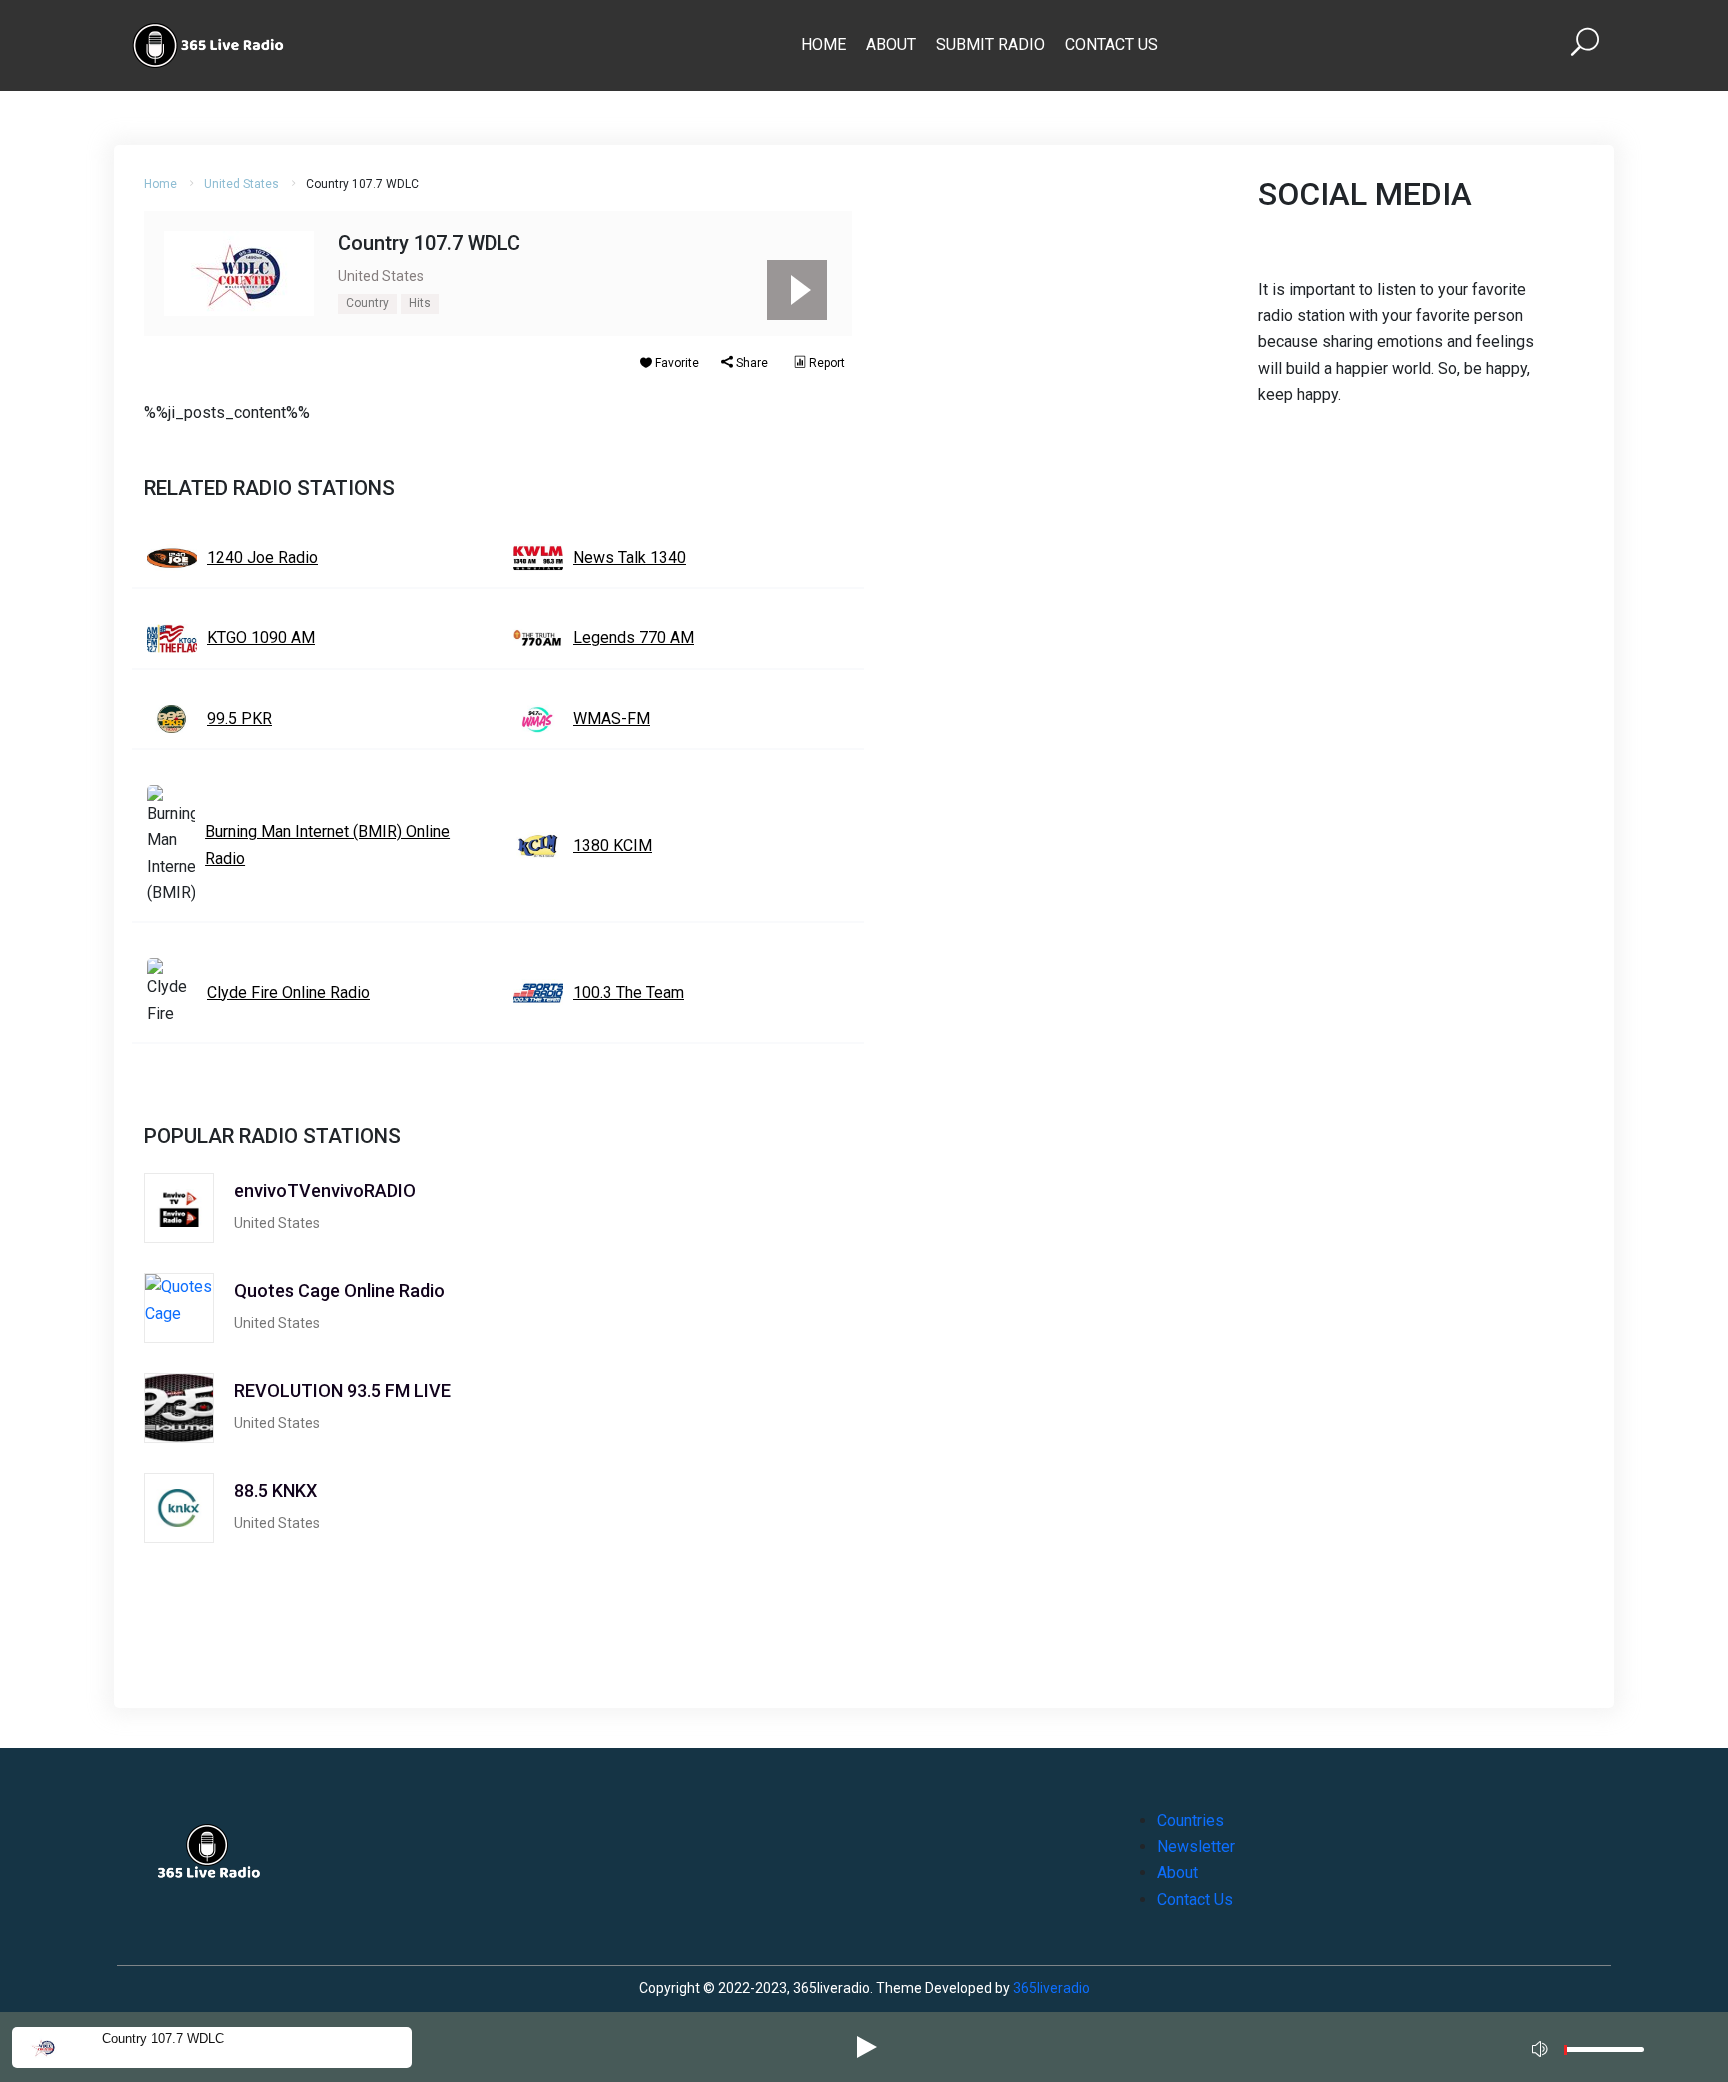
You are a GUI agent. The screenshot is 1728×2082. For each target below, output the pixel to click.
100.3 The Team (628, 992)
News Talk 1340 (629, 557)
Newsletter (1196, 1846)
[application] (1594, 2047)
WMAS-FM (611, 718)
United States (241, 184)
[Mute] (1542, 2046)
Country (367, 303)
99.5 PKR (239, 718)
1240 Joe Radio (262, 557)
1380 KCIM (612, 845)
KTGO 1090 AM (261, 637)
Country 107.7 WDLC (163, 2038)
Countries (1190, 1820)
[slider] (1604, 2054)
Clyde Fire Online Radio (288, 992)
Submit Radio (990, 44)
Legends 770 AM (633, 637)
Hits (420, 303)
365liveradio (1051, 1988)
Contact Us (1111, 44)
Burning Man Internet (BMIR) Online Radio (327, 844)
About (891, 44)
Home (823, 44)
